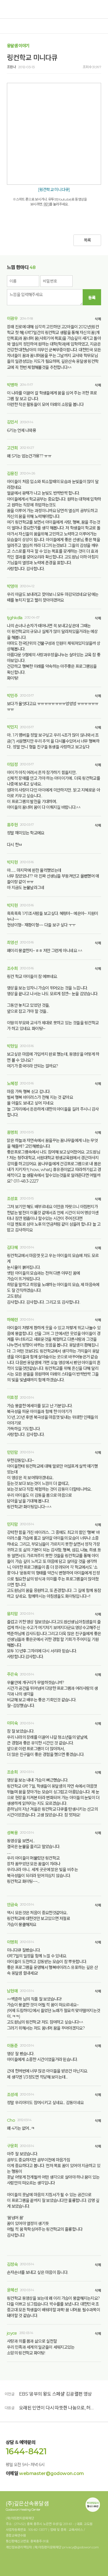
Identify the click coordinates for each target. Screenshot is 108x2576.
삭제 (98, 319)
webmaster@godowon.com (51, 2473)
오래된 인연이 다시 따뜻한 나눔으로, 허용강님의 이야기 (57, 2408)
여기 (47, 204)
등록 (92, 298)
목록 (87, 240)
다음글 (10, 2408)
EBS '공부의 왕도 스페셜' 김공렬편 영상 (55, 2394)
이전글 (10, 2394)
